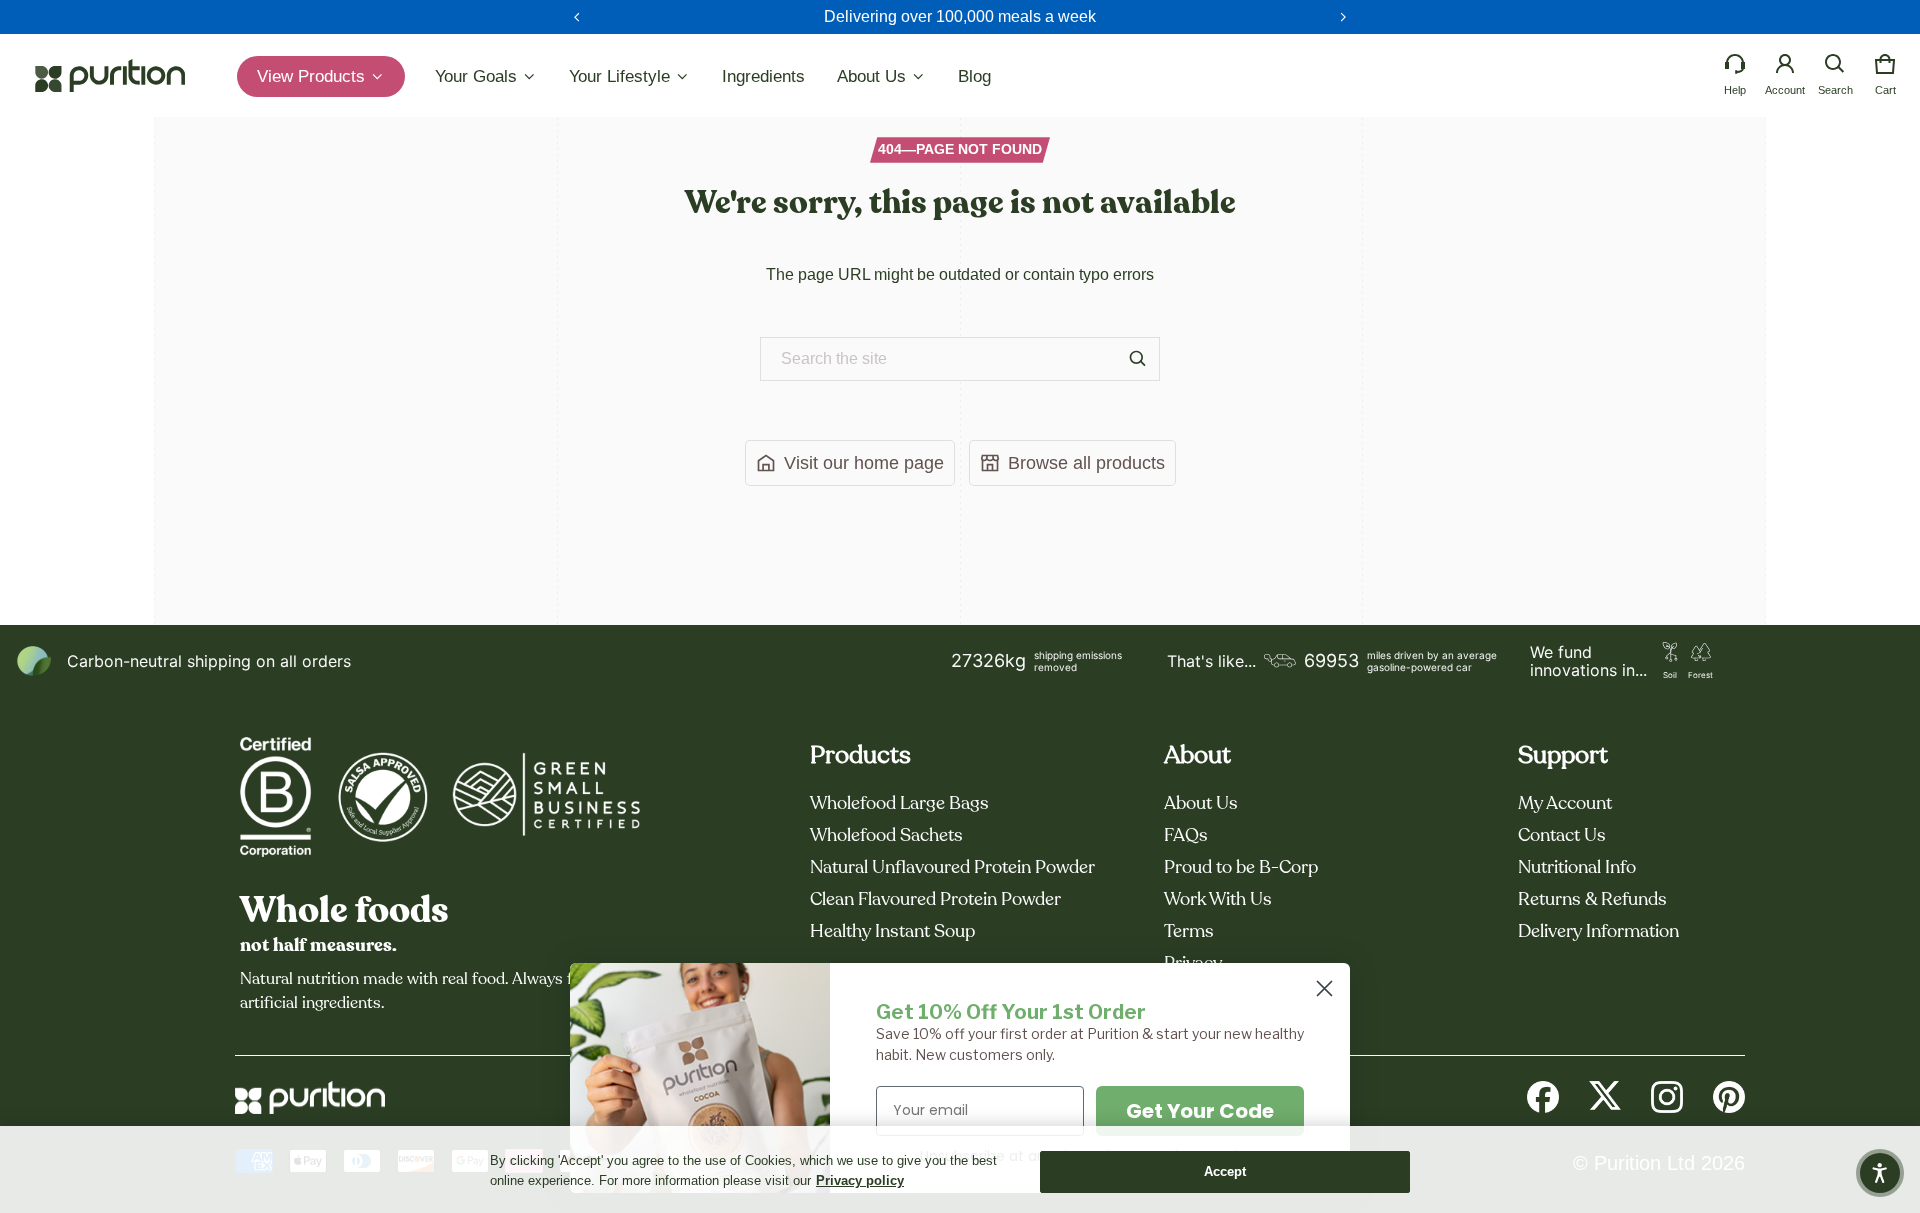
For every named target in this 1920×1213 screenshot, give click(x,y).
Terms (1189, 932)
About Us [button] (874, 76)
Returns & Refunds (1592, 900)
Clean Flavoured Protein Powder (935, 900)
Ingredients (763, 76)
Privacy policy (860, 1180)
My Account (1565, 804)
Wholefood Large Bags (899, 804)
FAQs (1186, 836)
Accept (1225, 1171)
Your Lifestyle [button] (622, 76)
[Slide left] (577, 17)
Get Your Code (1200, 1111)
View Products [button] (313, 76)
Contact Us (1562, 836)
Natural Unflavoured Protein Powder (952, 868)
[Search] (1138, 359)
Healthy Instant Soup (892, 932)
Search (1835, 90)
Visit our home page (864, 462)
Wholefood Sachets (886, 836)
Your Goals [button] (478, 76)
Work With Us (1218, 900)
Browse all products (1086, 462)
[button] (1835, 64)
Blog (974, 76)
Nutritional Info (1577, 868)
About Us (1201, 804)
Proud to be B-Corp (1241, 868)
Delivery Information (1598, 932)
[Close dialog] (1324, 988)
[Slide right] (1343, 17)
